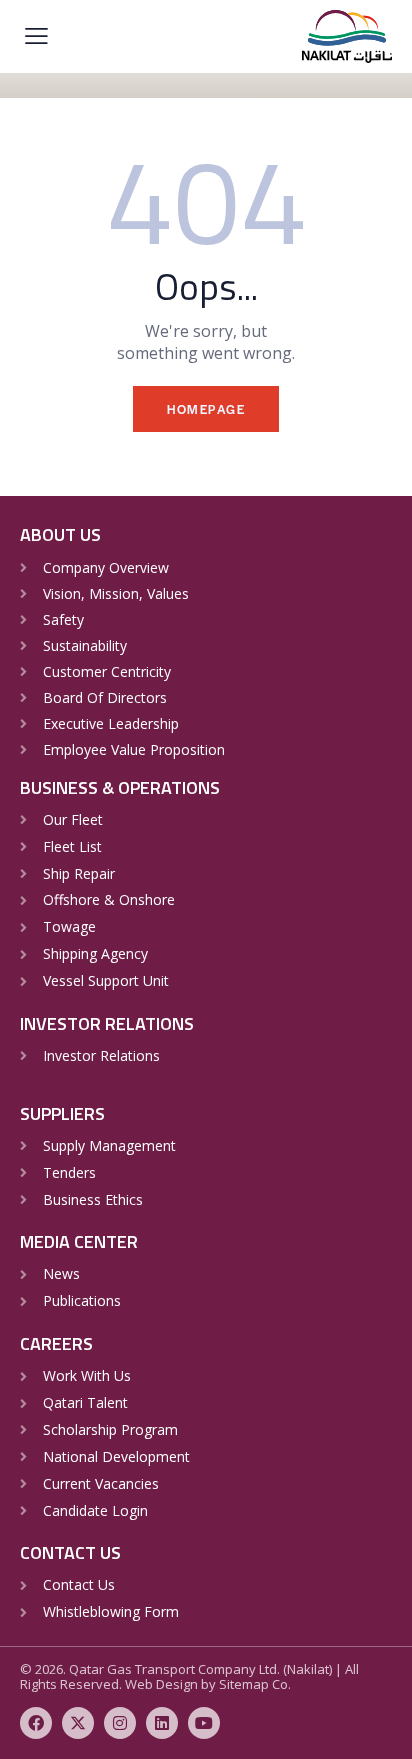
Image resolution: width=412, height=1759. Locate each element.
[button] (36, 35)
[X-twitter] (78, 1723)
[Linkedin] (162, 1723)
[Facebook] (36, 1723)
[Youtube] (204, 1723)
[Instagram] (120, 1723)
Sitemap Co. (255, 1684)
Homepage (206, 409)
